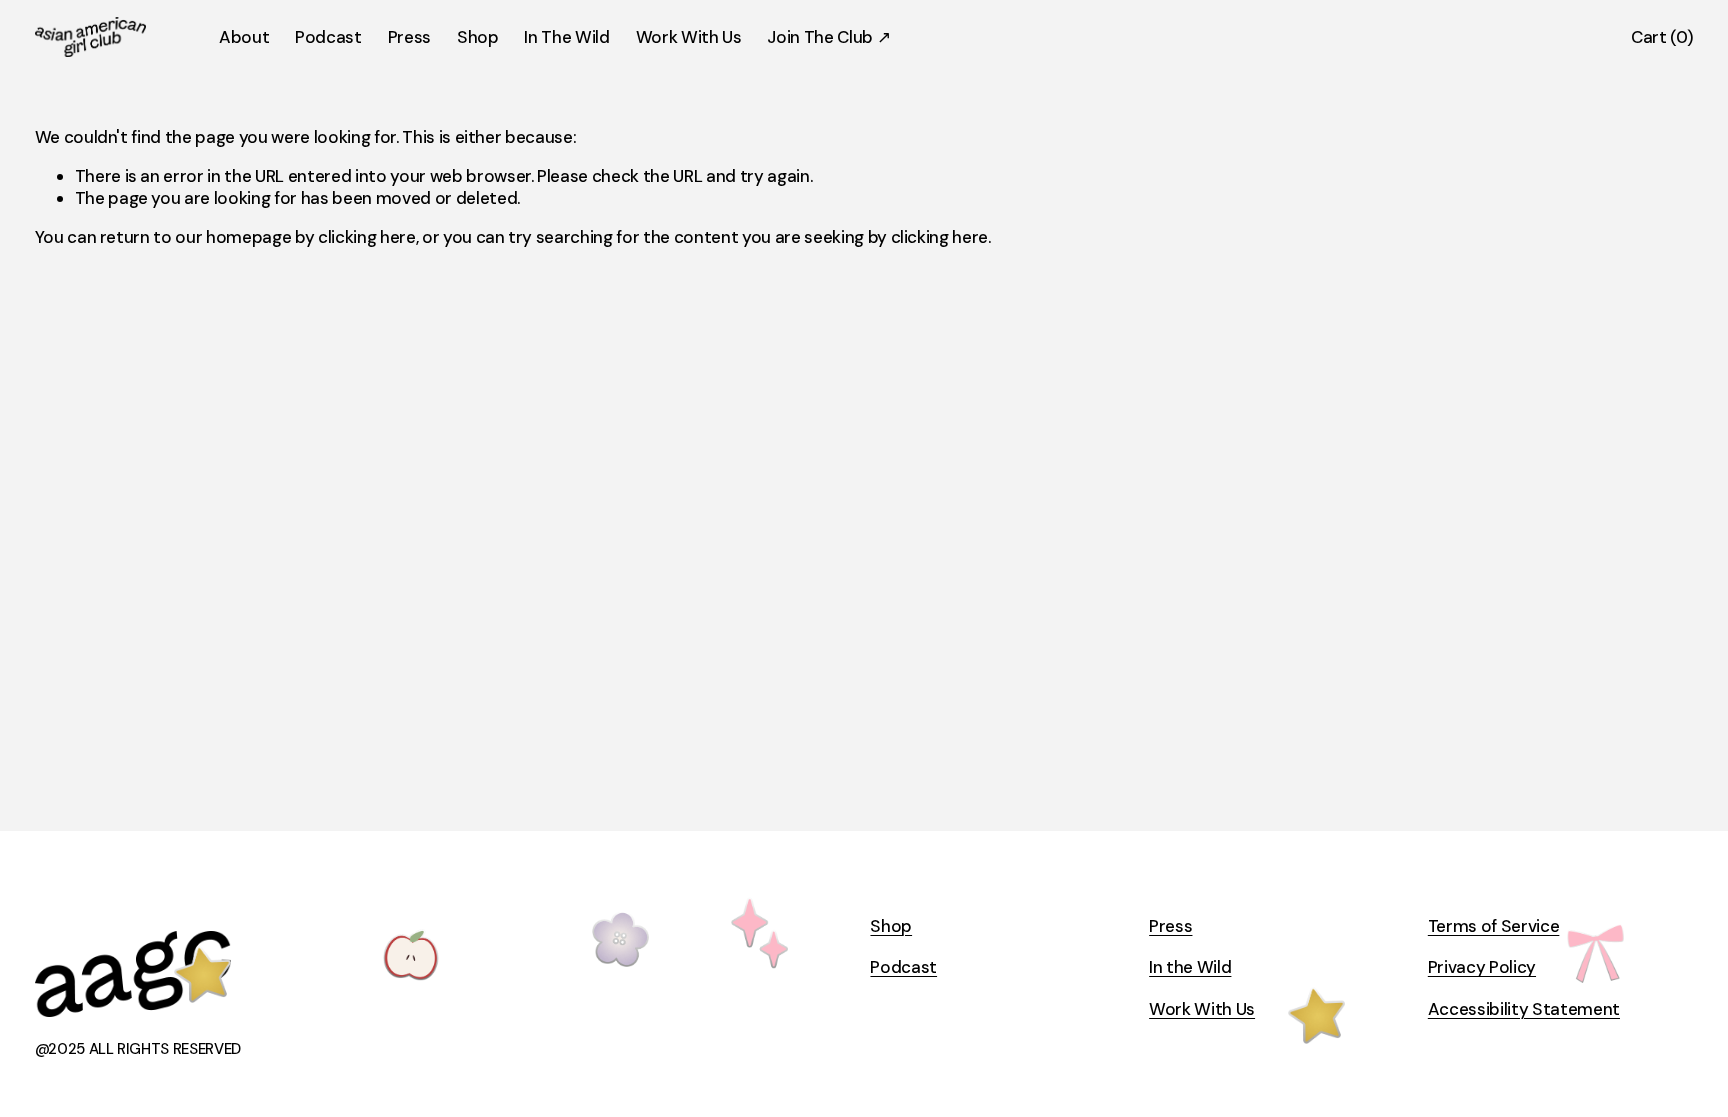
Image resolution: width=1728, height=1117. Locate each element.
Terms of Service (1494, 926)
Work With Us (689, 37)
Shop (478, 37)
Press (409, 37)
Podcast (328, 37)
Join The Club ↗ (828, 37)
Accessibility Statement (1524, 1009)
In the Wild (1190, 967)
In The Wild (566, 37)
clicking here (367, 237)
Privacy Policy (1482, 967)
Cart (1662, 37)
